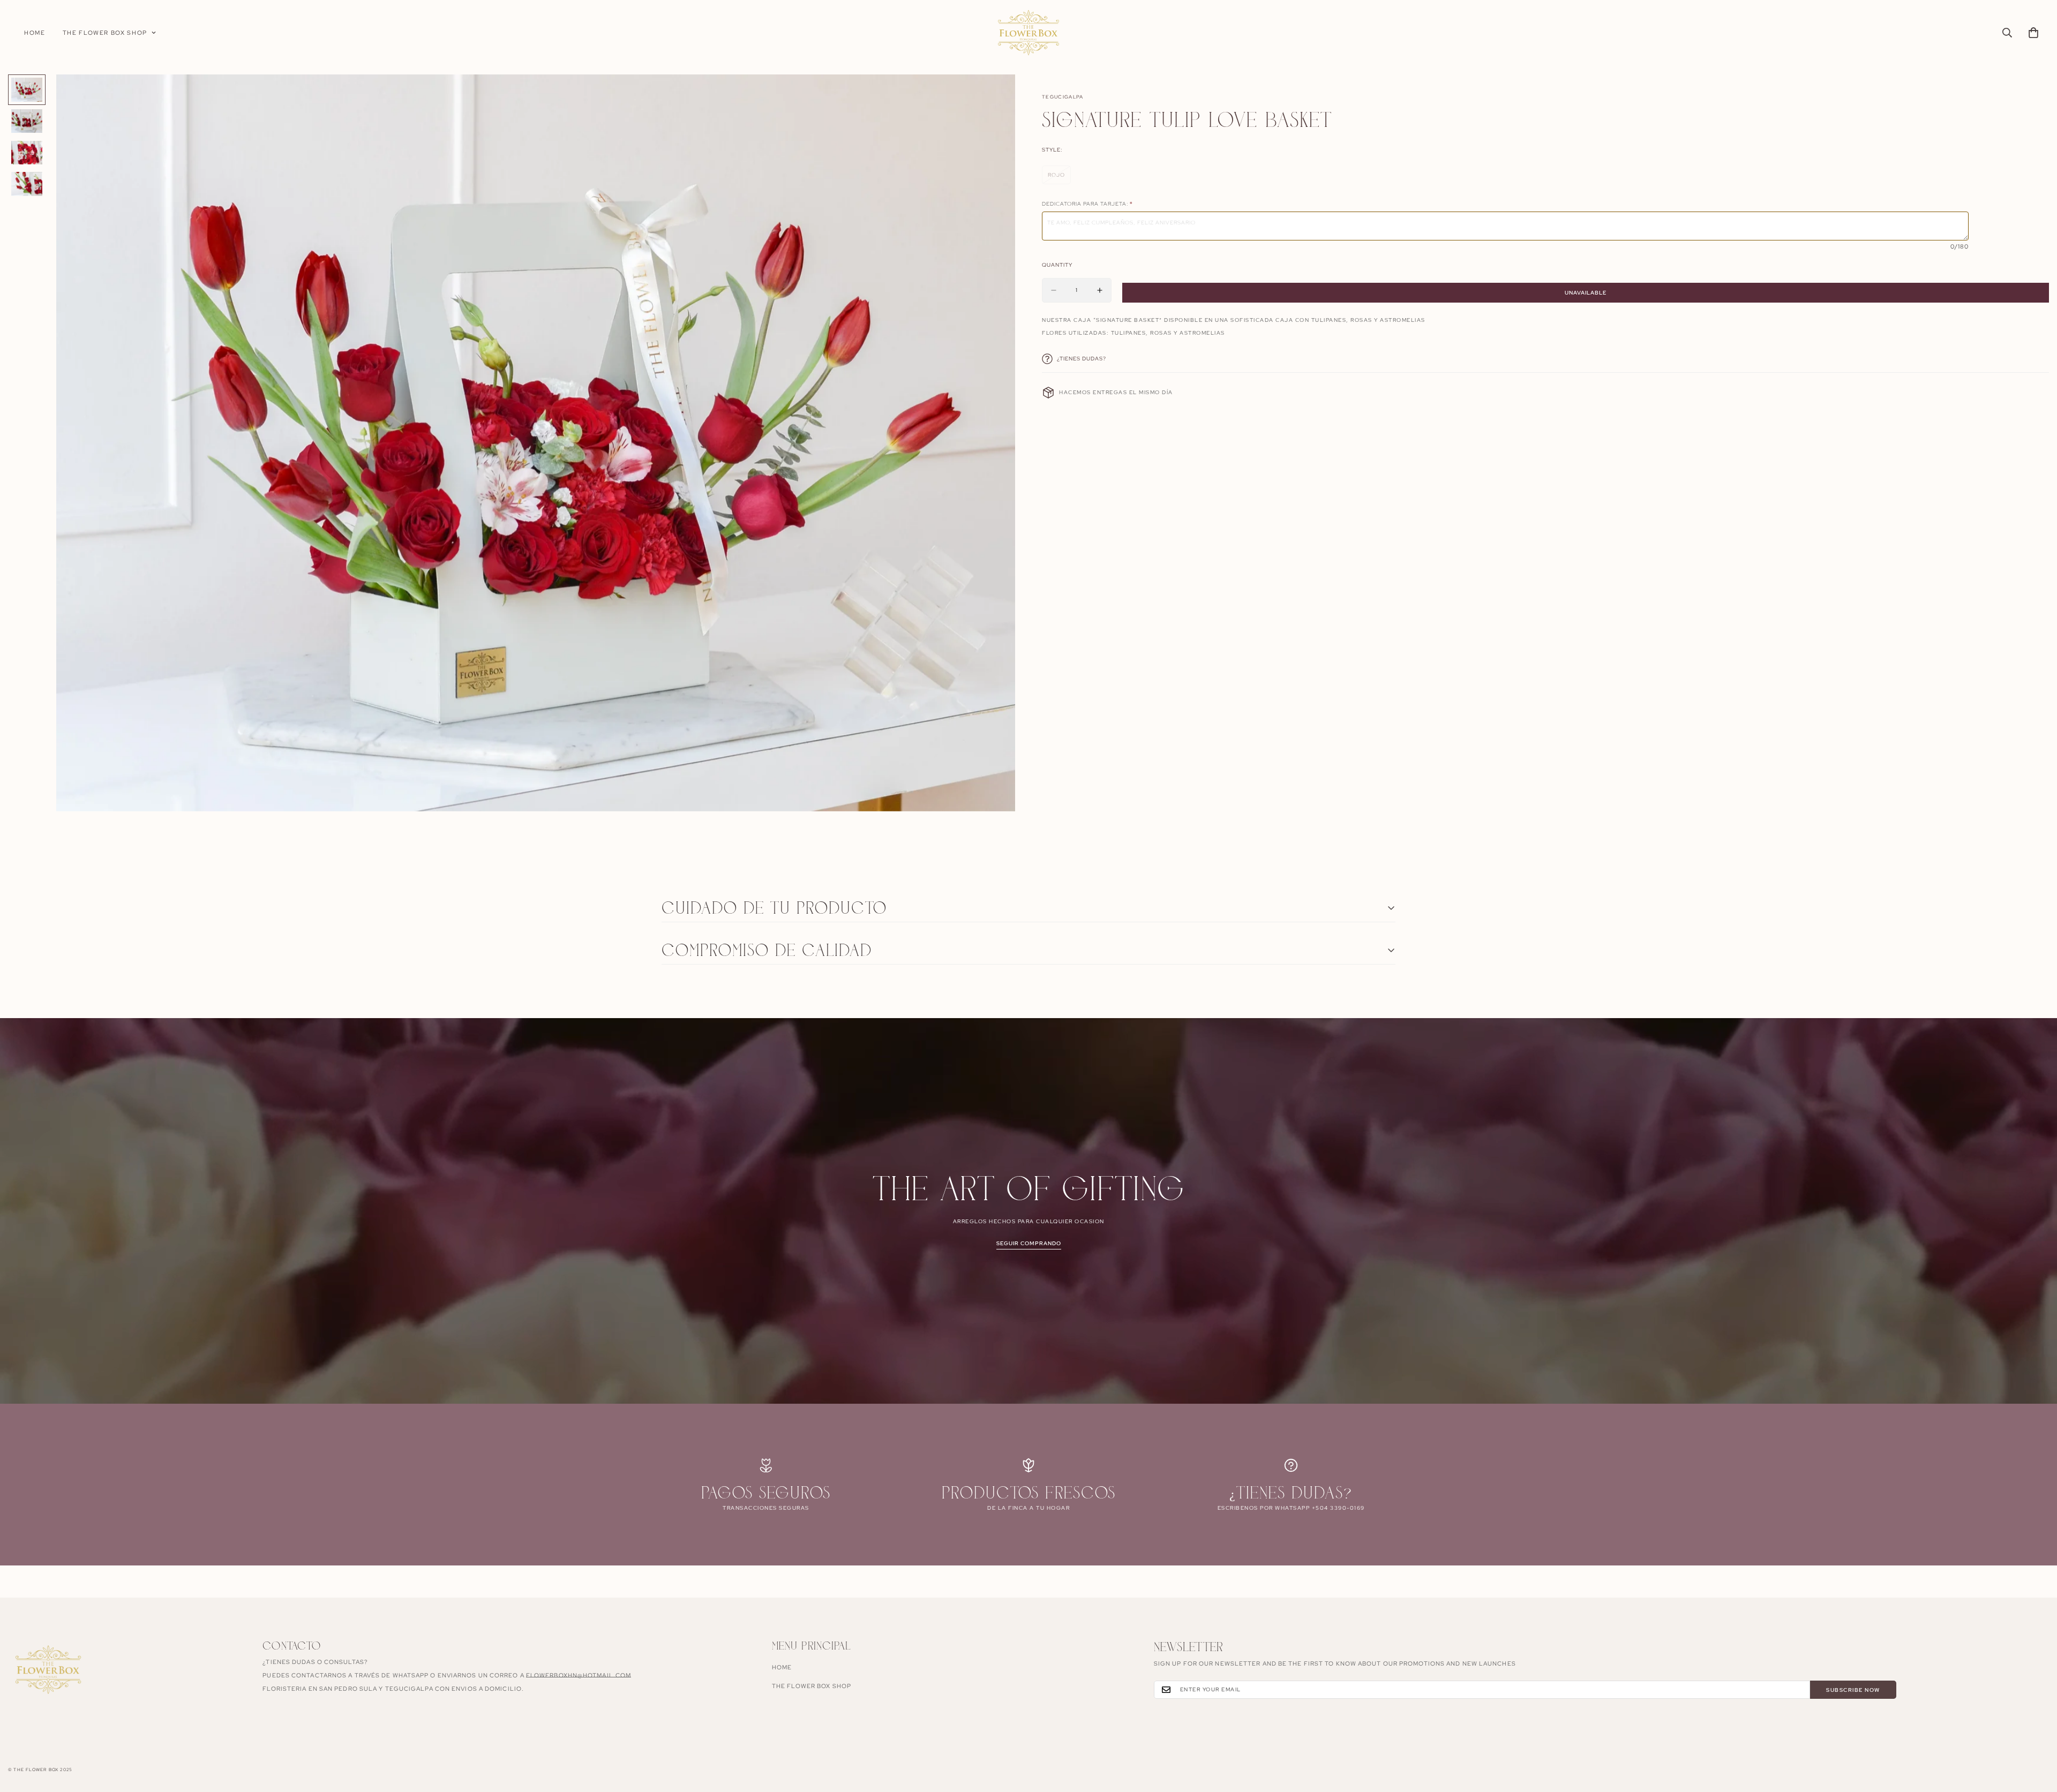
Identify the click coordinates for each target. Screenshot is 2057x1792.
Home (35, 33)
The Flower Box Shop (105, 33)
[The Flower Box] (1028, 33)
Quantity (1057, 265)
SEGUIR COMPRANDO (1029, 1243)
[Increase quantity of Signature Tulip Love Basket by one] (1100, 290)
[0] (2033, 33)
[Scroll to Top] (2036, 1734)
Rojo (1059, 178)
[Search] (2007, 33)
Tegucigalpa (1063, 97)
